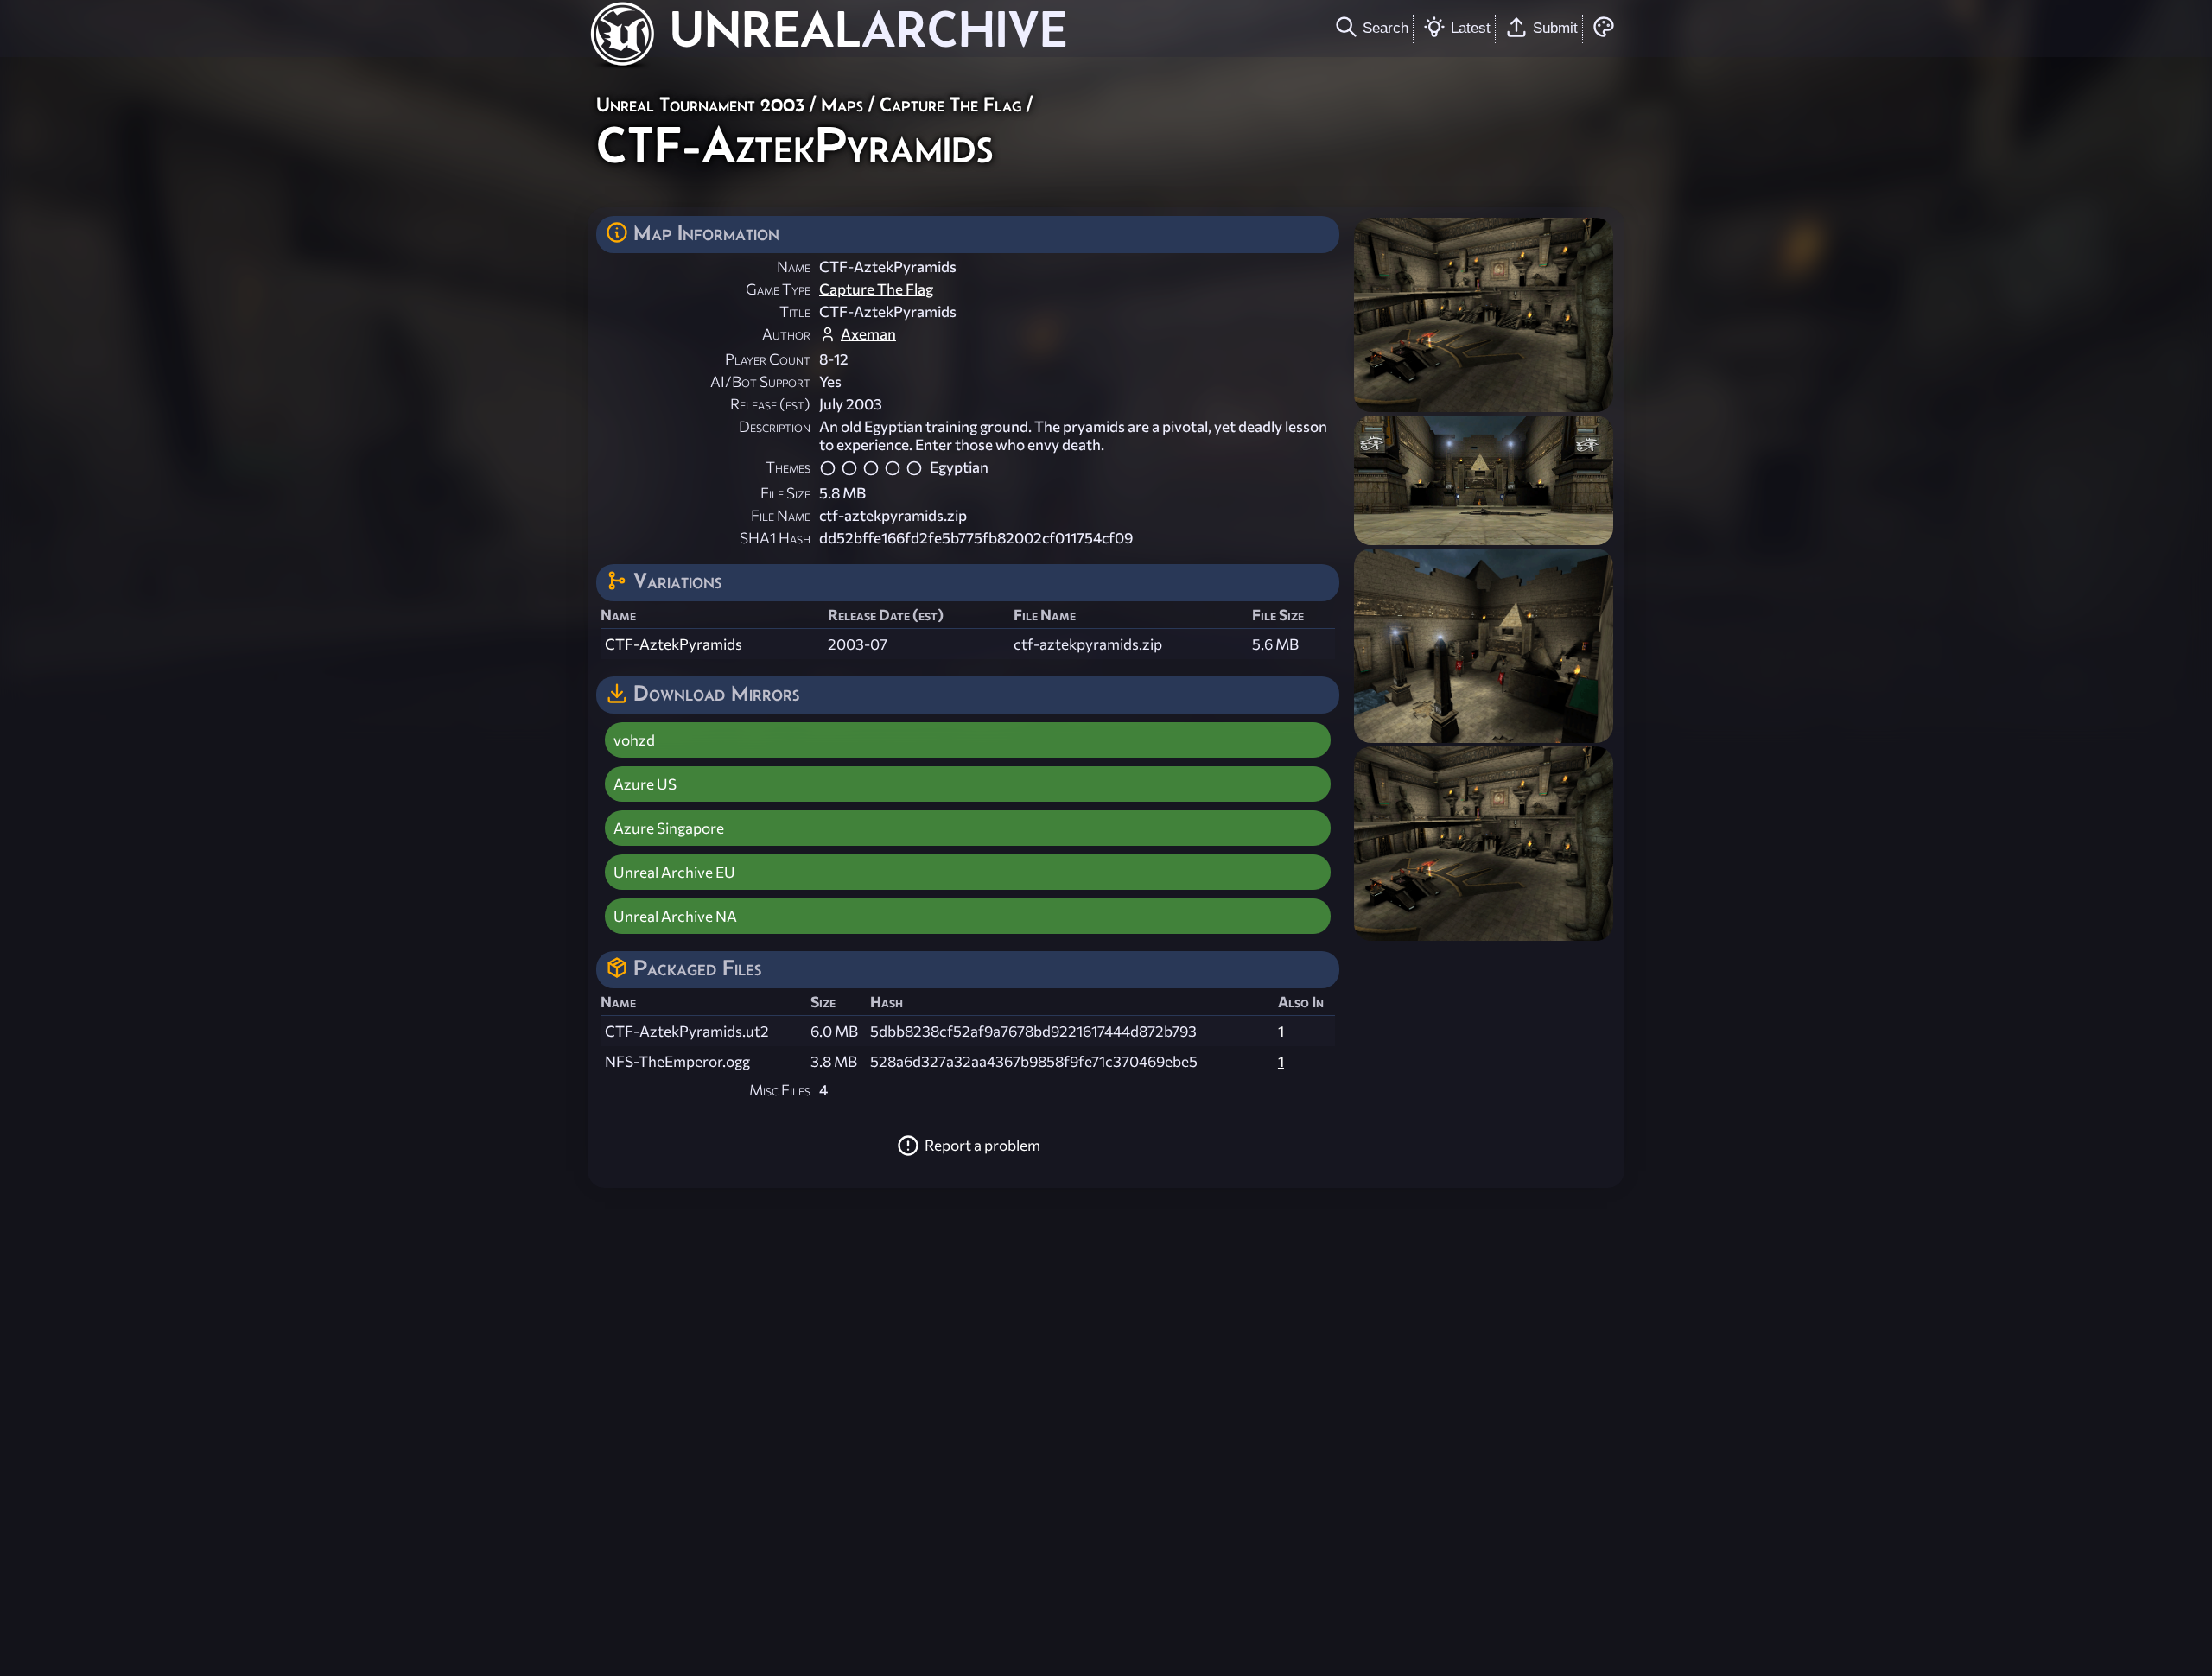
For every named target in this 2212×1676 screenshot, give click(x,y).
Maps (842, 104)
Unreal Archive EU (674, 872)
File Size (785, 493)
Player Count (768, 359)
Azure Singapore (669, 828)
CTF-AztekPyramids (674, 644)
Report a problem (982, 1145)
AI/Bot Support (760, 381)
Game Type (778, 289)
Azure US (645, 784)
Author (786, 334)
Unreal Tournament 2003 (700, 104)
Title (795, 311)
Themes (788, 467)
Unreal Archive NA (675, 916)
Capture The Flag (950, 104)
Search (1386, 28)
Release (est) (770, 404)
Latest (1471, 28)
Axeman (868, 334)
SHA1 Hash (775, 538)
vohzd (634, 740)
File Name (781, 515)
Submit (1555, 28)
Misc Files (780, 1090)
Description (775, 426)
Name (794, 267)
